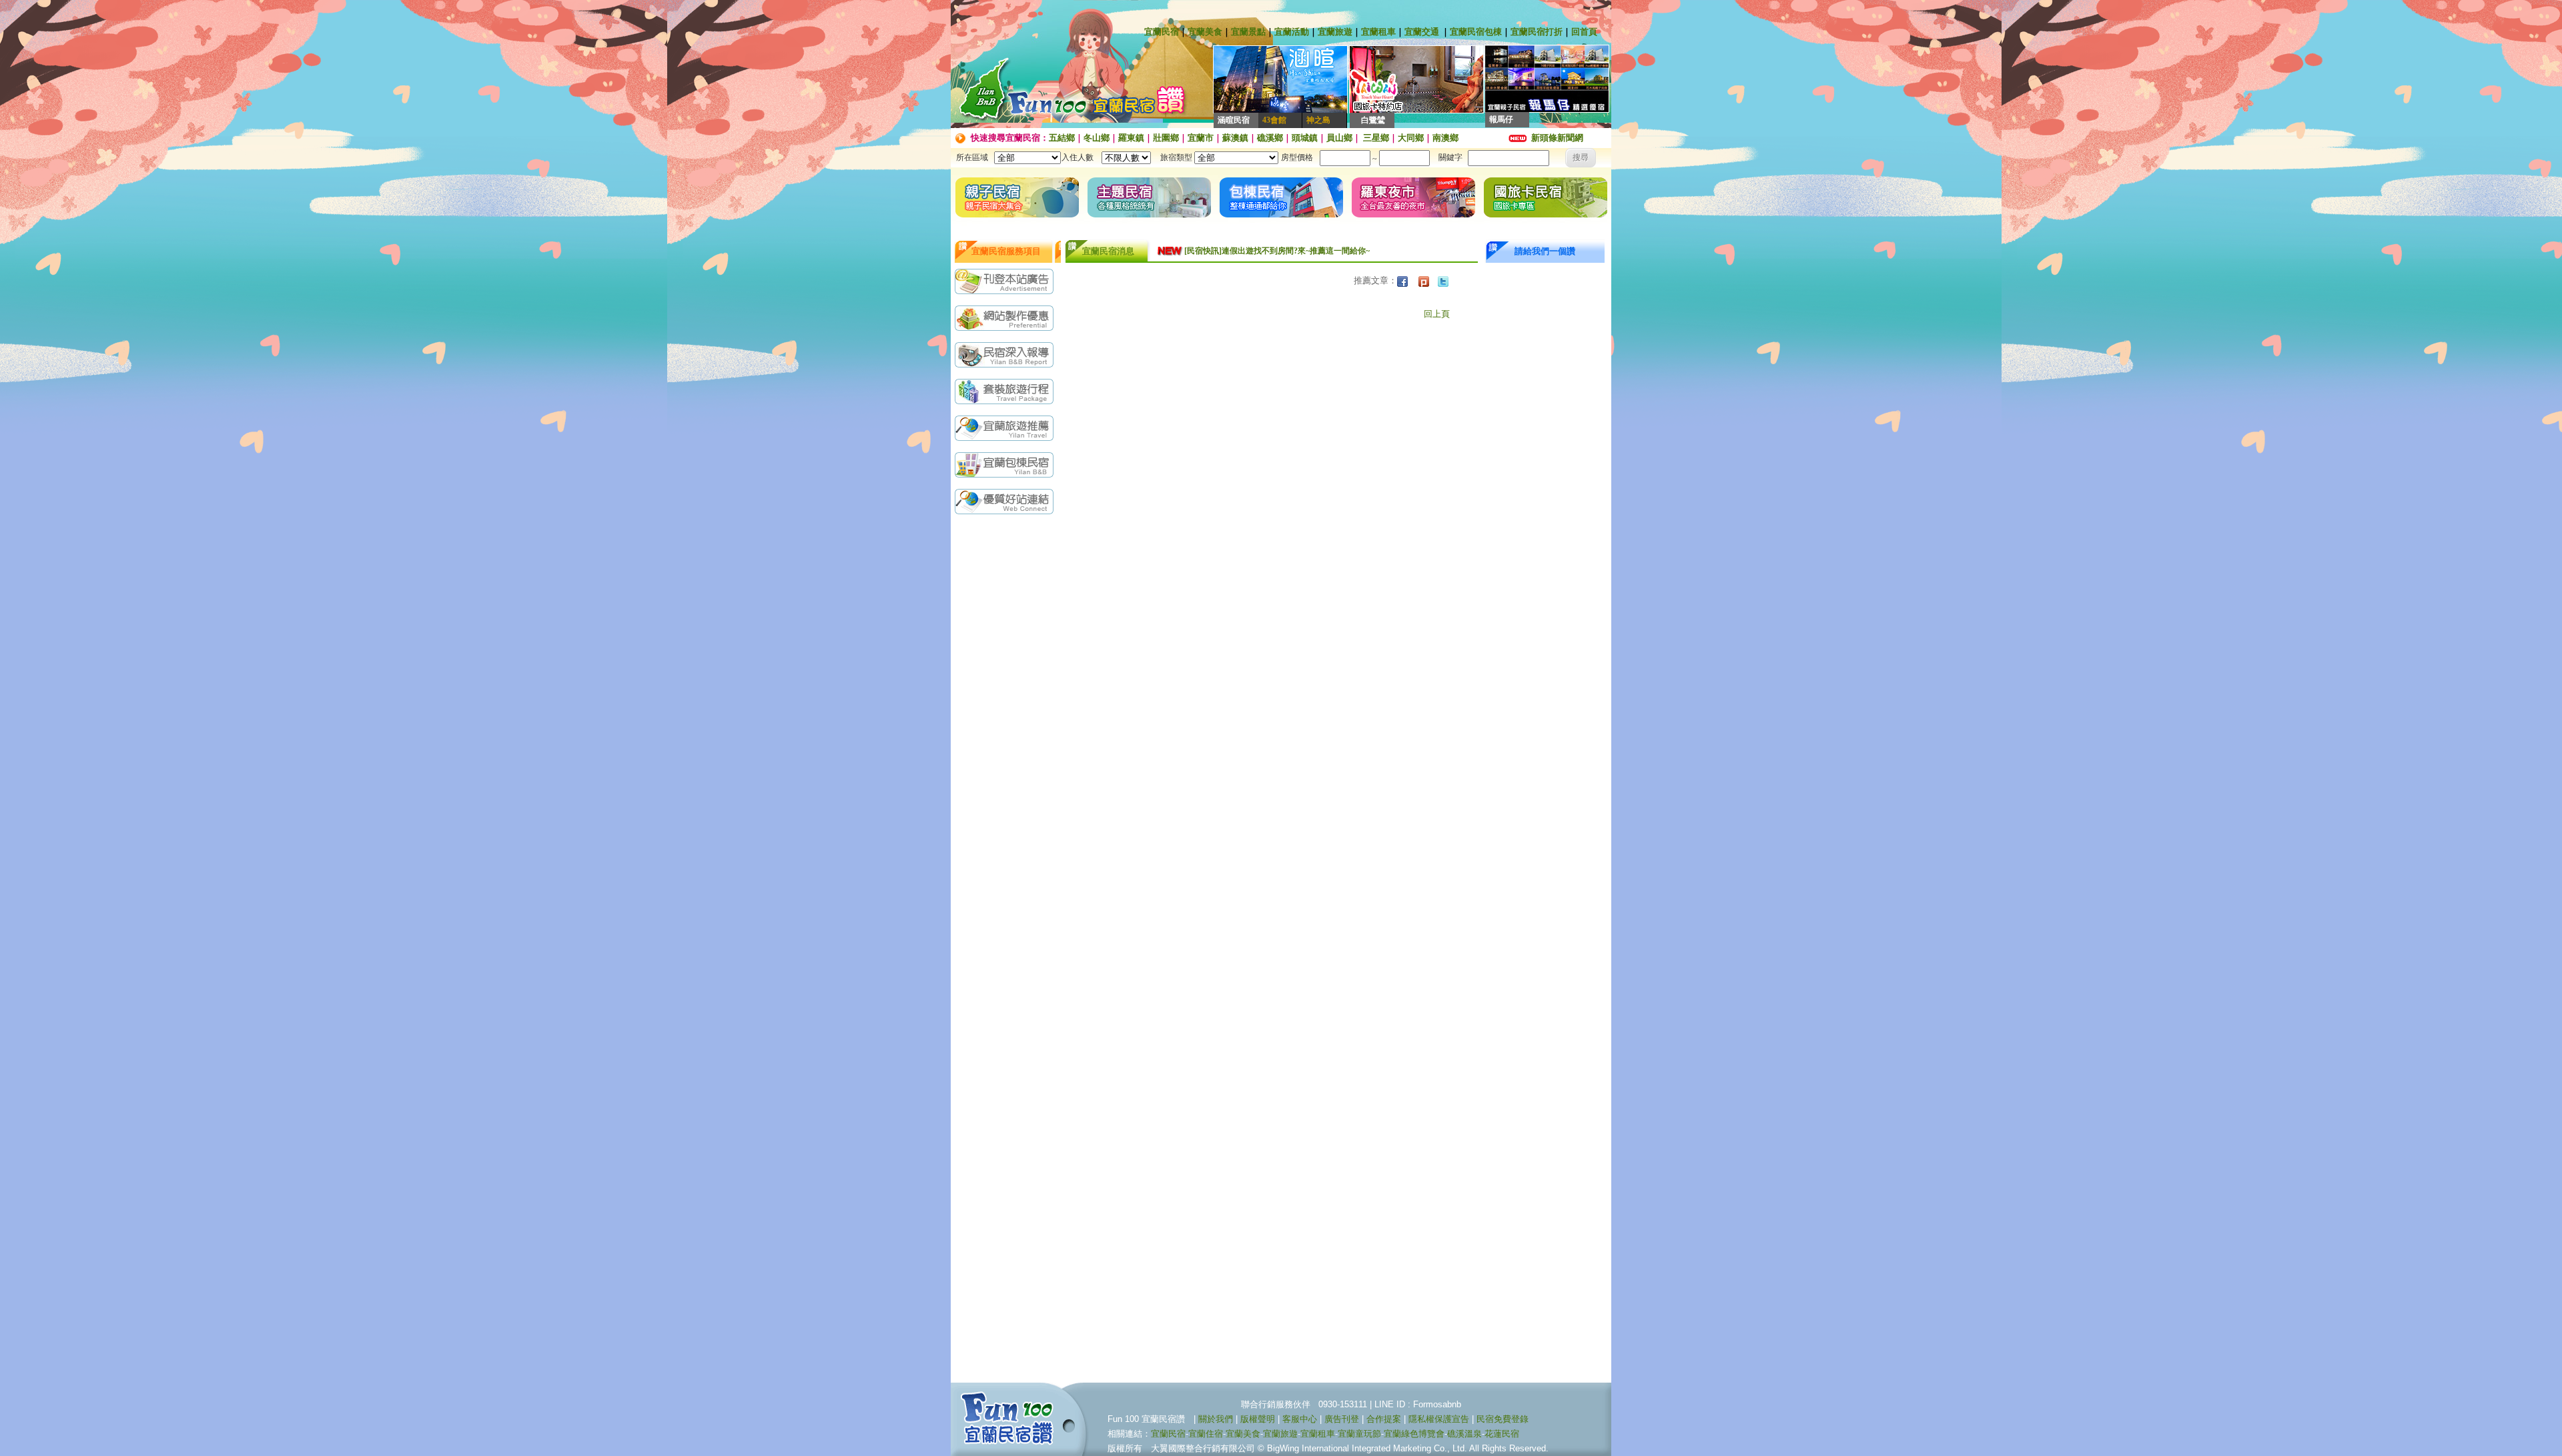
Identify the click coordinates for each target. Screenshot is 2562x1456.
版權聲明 (1258, 1419)
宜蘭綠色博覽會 (1414, 1434)
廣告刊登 (1342, 1419)
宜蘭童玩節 (1359, 1434)
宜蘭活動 (1292, 32)
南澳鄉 (1445, 138)
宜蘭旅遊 (1335, 32)
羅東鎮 (1131, 138)
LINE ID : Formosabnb (1418, 1404)
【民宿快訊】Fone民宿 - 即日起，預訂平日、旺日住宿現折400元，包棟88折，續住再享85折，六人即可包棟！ (1322, 253)
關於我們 (1216, 1419)
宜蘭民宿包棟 (1476, 32)
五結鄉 (1062, 138)
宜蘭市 (1201, 138)
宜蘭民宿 (1162, 32)
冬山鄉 (1097, 138)
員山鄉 (1339, 138)
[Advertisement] (1007, 732)
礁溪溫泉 (1464, 1434)
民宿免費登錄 (1503, 1419)
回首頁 (1584, 32)
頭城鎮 (1305, 138)
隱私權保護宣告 (1439, 1419)
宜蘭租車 (1378, 32)
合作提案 (1384, 1419)
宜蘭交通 (1422, 32)
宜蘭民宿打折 (1537, 32)
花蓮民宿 (1502, 1434)
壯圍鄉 (1166, 138)
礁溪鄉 (1270, 138)
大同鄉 (1411, 138)
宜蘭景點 (1248, 32)
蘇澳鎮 (1235, 138)
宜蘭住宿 (1206, 1434)
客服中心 (1300, 1419)
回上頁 (1437, 314)
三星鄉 (1375, 138)
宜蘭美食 (1205, 32)
